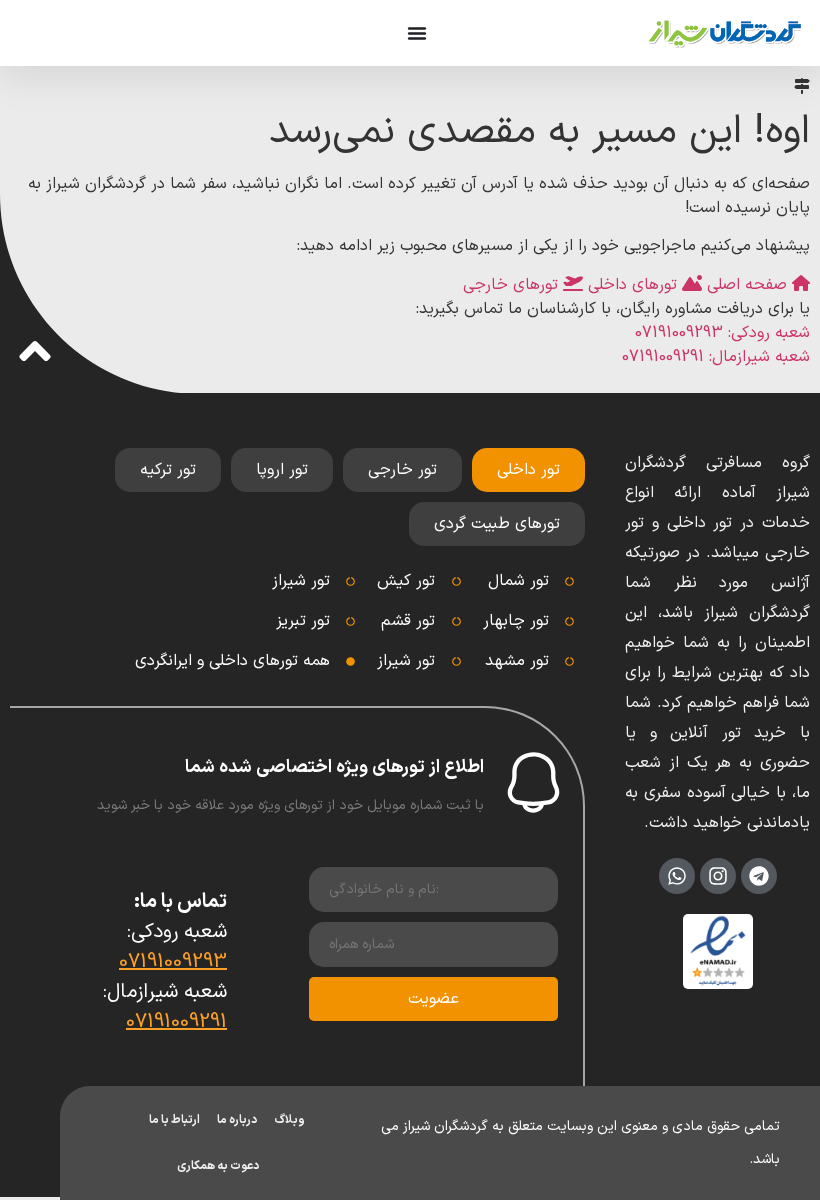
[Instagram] (718, 876)
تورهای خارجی (513, 285)
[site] (724, 33)
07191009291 (176, 1022)
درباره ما (237, 1120)
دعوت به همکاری (218, 1166)
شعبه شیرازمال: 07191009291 (716, 357)
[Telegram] (759, 876)
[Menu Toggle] (417, 33)
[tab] (528, 470)
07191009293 (173, 962)
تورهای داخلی (632, 285)
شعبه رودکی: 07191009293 (722, 333)
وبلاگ (289, 1120)
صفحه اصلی (747, 285)
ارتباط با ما (174, 1120)
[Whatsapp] (677, 876)
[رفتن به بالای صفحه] (35, 351)
